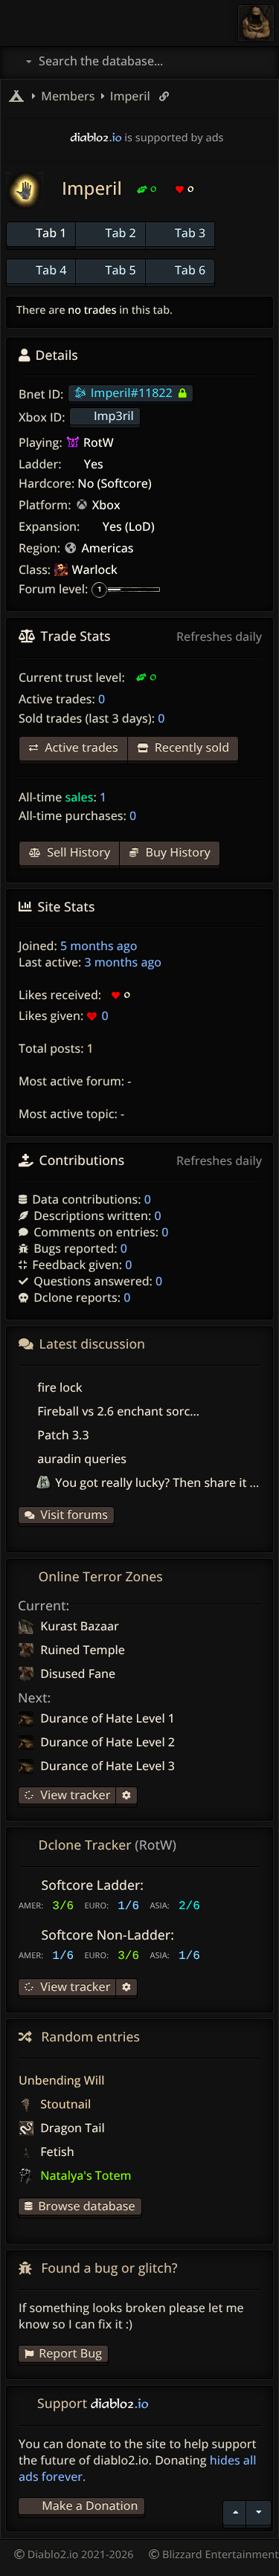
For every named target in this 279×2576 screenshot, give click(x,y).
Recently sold (190, 747)
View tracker (74, 1795)
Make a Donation (90, 2505)
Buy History (176, 852)
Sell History (77, 852)
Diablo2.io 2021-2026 (79, 2555)
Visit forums (74, 1514)
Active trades (80, 747)
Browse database (86, 2206)
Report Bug (70, 2353)
